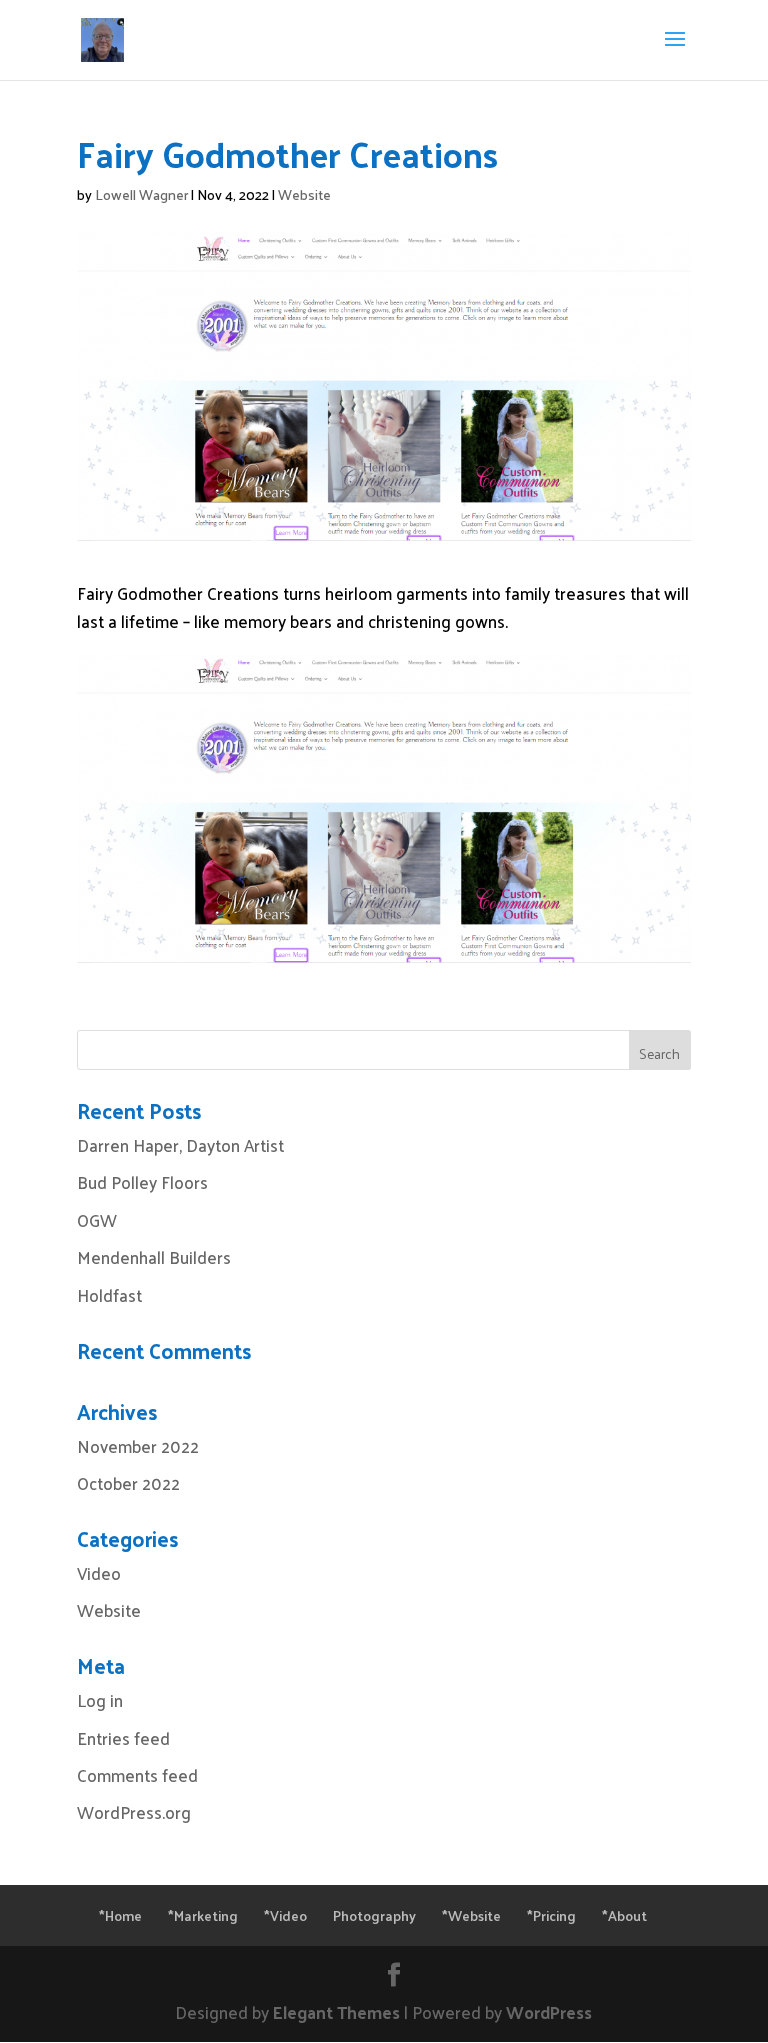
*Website (471, 1915)
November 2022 (138, 1446)
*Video (285, 1915)
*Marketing (203, 1915)
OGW (97, 1220)
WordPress (549, 2012)
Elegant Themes (336, 2012)
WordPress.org (134, 1812)
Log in (100, 1700)
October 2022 (128, 1483)
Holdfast (109, 1295)
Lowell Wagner (141, 194)
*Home (120, 1915)
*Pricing (551, 1915)
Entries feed (123, 1738)
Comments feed (137, 1775)
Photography (374, 1915)
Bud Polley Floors (142, 1182)
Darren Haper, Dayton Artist (180, 1145)
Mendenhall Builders (154, 1257)
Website (304, 194)
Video (99, 1573)
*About (624, 1915)
